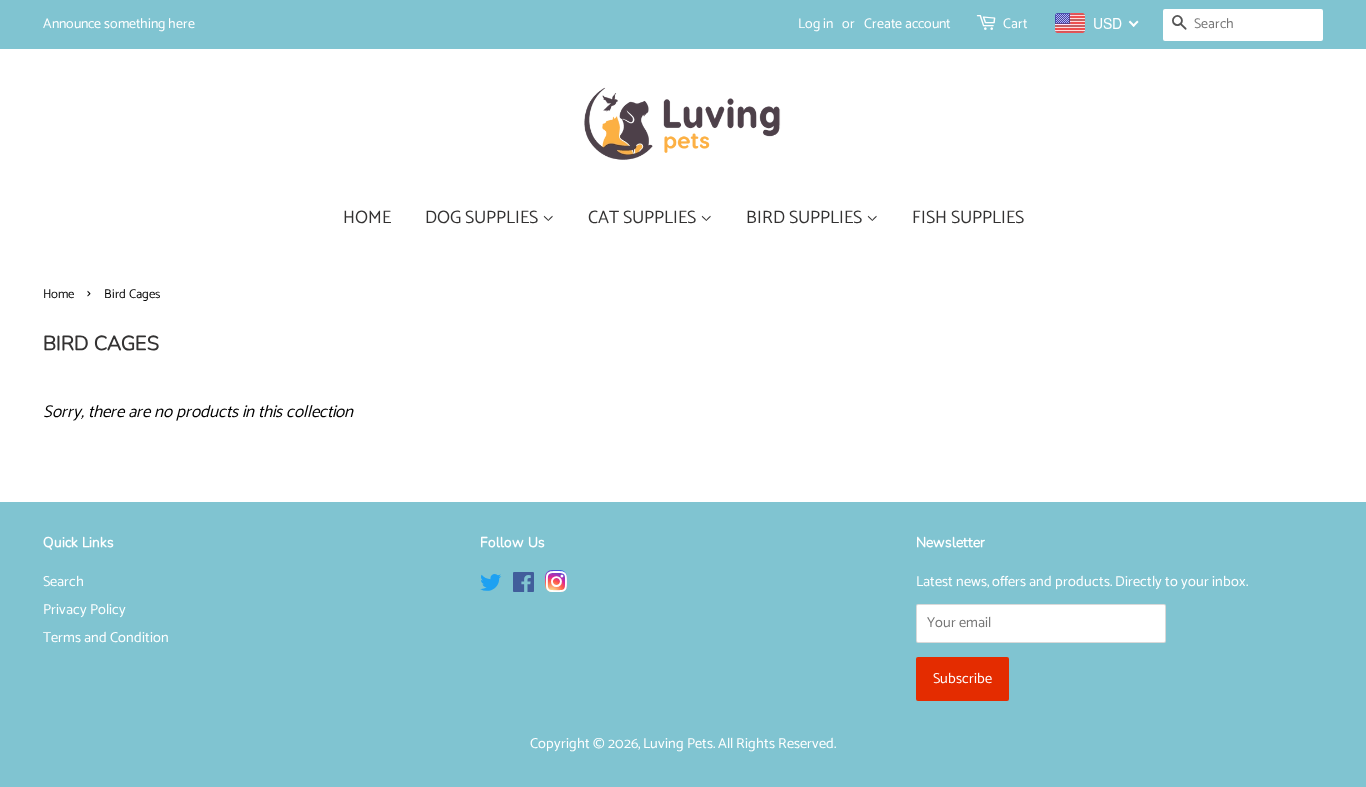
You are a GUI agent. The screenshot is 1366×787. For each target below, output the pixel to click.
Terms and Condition (106, 638)
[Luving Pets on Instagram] (556, 587)
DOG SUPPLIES (483, 218)
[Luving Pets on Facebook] (523, 587)
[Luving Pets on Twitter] (491, 587)
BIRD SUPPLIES (806, 218)
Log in (815, 24)
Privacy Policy (84, 610)
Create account (907, 24)
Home (58, 294)
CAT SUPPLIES (644, 218)
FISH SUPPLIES (968, 218)
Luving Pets (678, 744)
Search (63, 582)
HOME (367, 218)
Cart (1015, 24)
